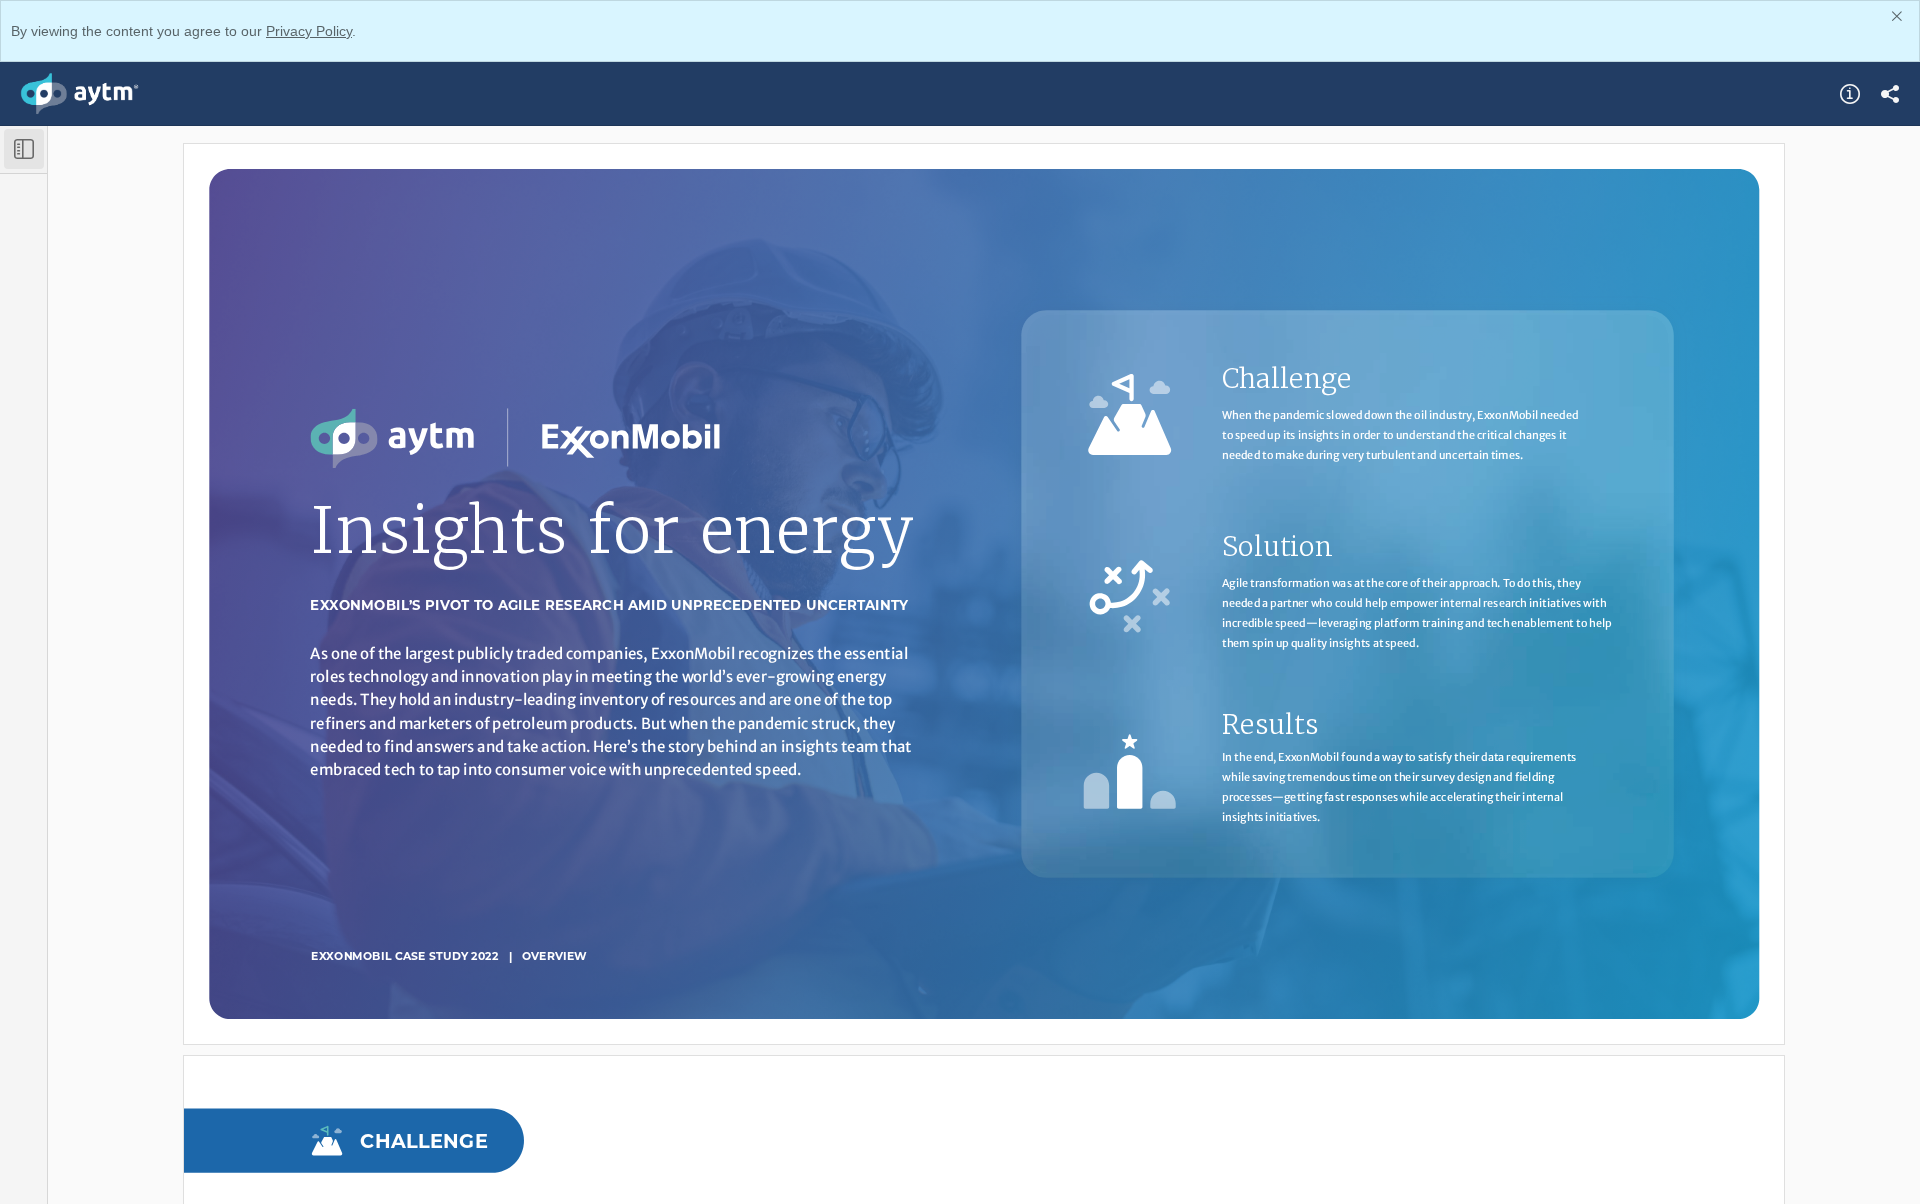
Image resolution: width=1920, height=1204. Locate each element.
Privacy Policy (309, 31)
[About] (1850, 94)
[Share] (1890, 94)
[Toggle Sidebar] (24, 149)
